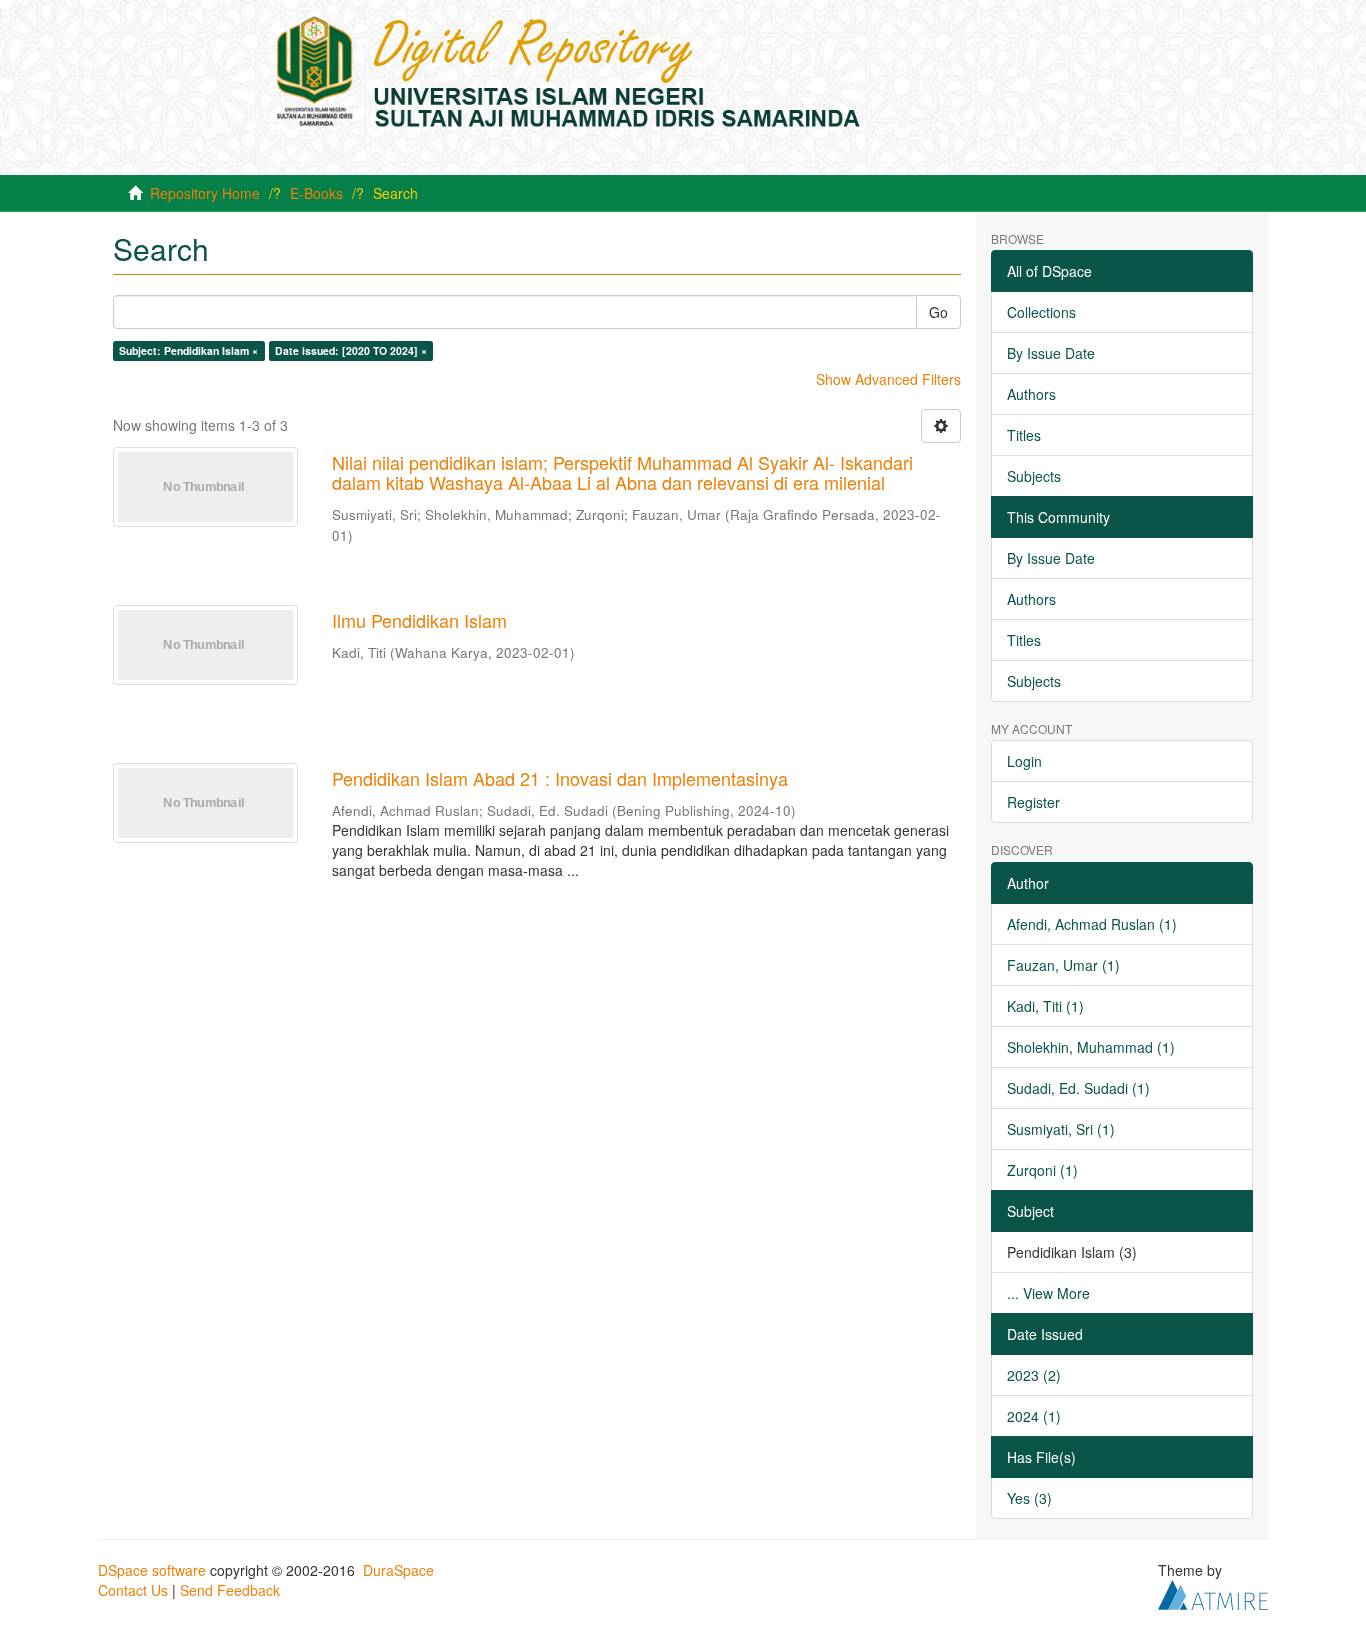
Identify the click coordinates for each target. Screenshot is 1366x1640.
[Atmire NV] (1213, 1592)
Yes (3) (1029, 1498)
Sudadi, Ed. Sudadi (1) (1078, 1088)
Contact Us (133, 1590)
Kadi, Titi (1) (1045, 1006)
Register (1033, 802)
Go (938, 312)
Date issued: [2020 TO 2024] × (351, 350)
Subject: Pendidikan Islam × (188, 350)
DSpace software (152, 1570)
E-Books (316, 193)
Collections (1041, 312)
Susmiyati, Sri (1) (1061, 1129)
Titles (1024, 435)
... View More (1048, 1293)
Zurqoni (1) (1042, 1170)
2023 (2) (1034, 1375)
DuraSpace (398, 1570)
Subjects (1034, 476)
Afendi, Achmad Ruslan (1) (1092, 924)
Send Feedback (230, 1590)
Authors (1031, 394)
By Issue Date (1051, 353)
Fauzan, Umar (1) (1063, 965)
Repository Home (205, 193)
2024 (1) (1034, 1416)
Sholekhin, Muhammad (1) (1091, 1047)
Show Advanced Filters (888, 379)
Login (1024, 761)
